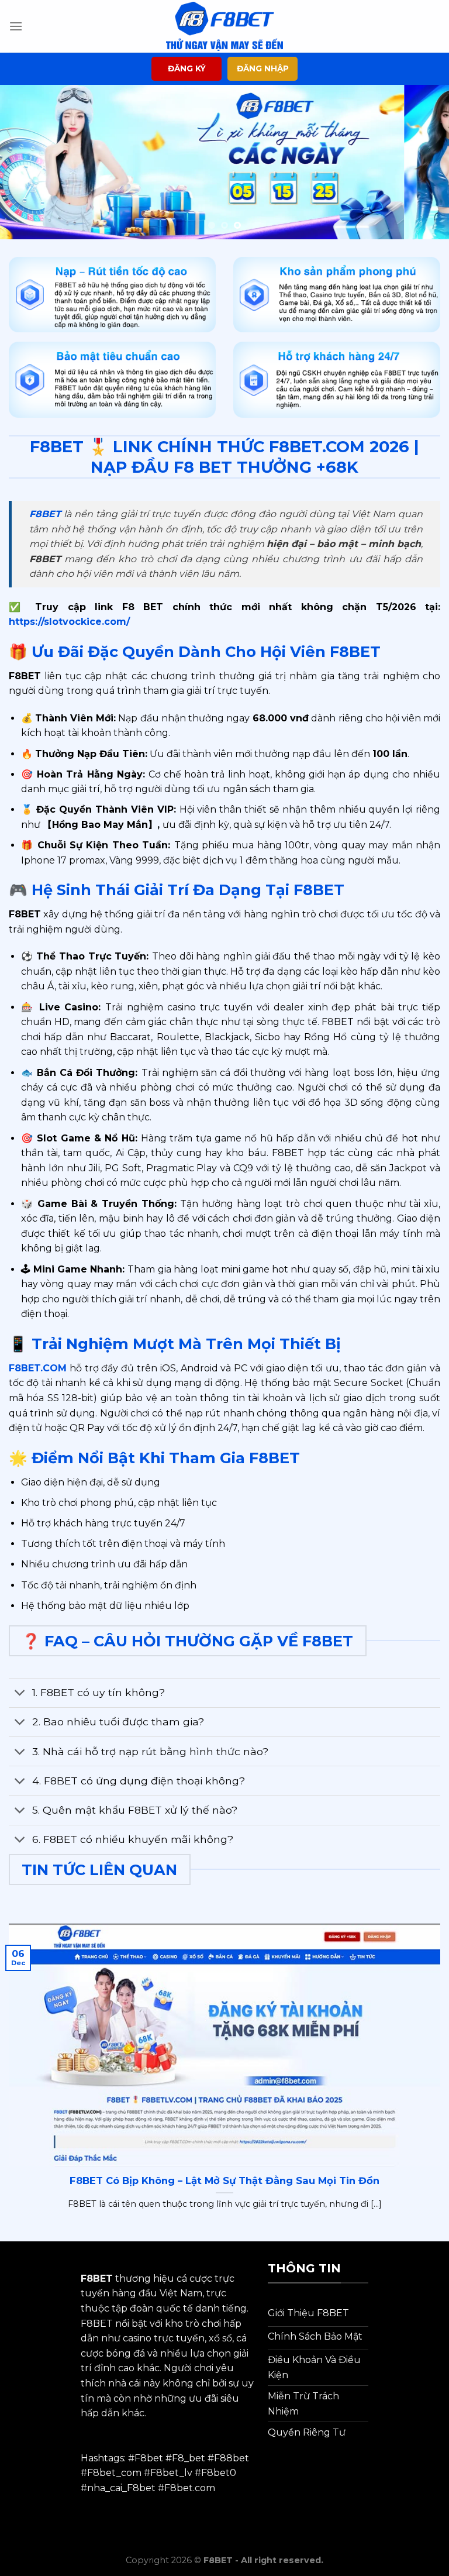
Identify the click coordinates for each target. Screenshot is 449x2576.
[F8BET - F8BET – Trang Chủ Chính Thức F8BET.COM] (224, 26)
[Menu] (16, 26)
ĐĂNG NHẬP (263, 68)
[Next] (425, 162)
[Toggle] (20, 1694)
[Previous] (24, 162)
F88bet (232, 2458)
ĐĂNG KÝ (187, 68)
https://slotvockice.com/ (69, 622)
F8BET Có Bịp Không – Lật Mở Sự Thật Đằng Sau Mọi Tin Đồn (224, 2181)
